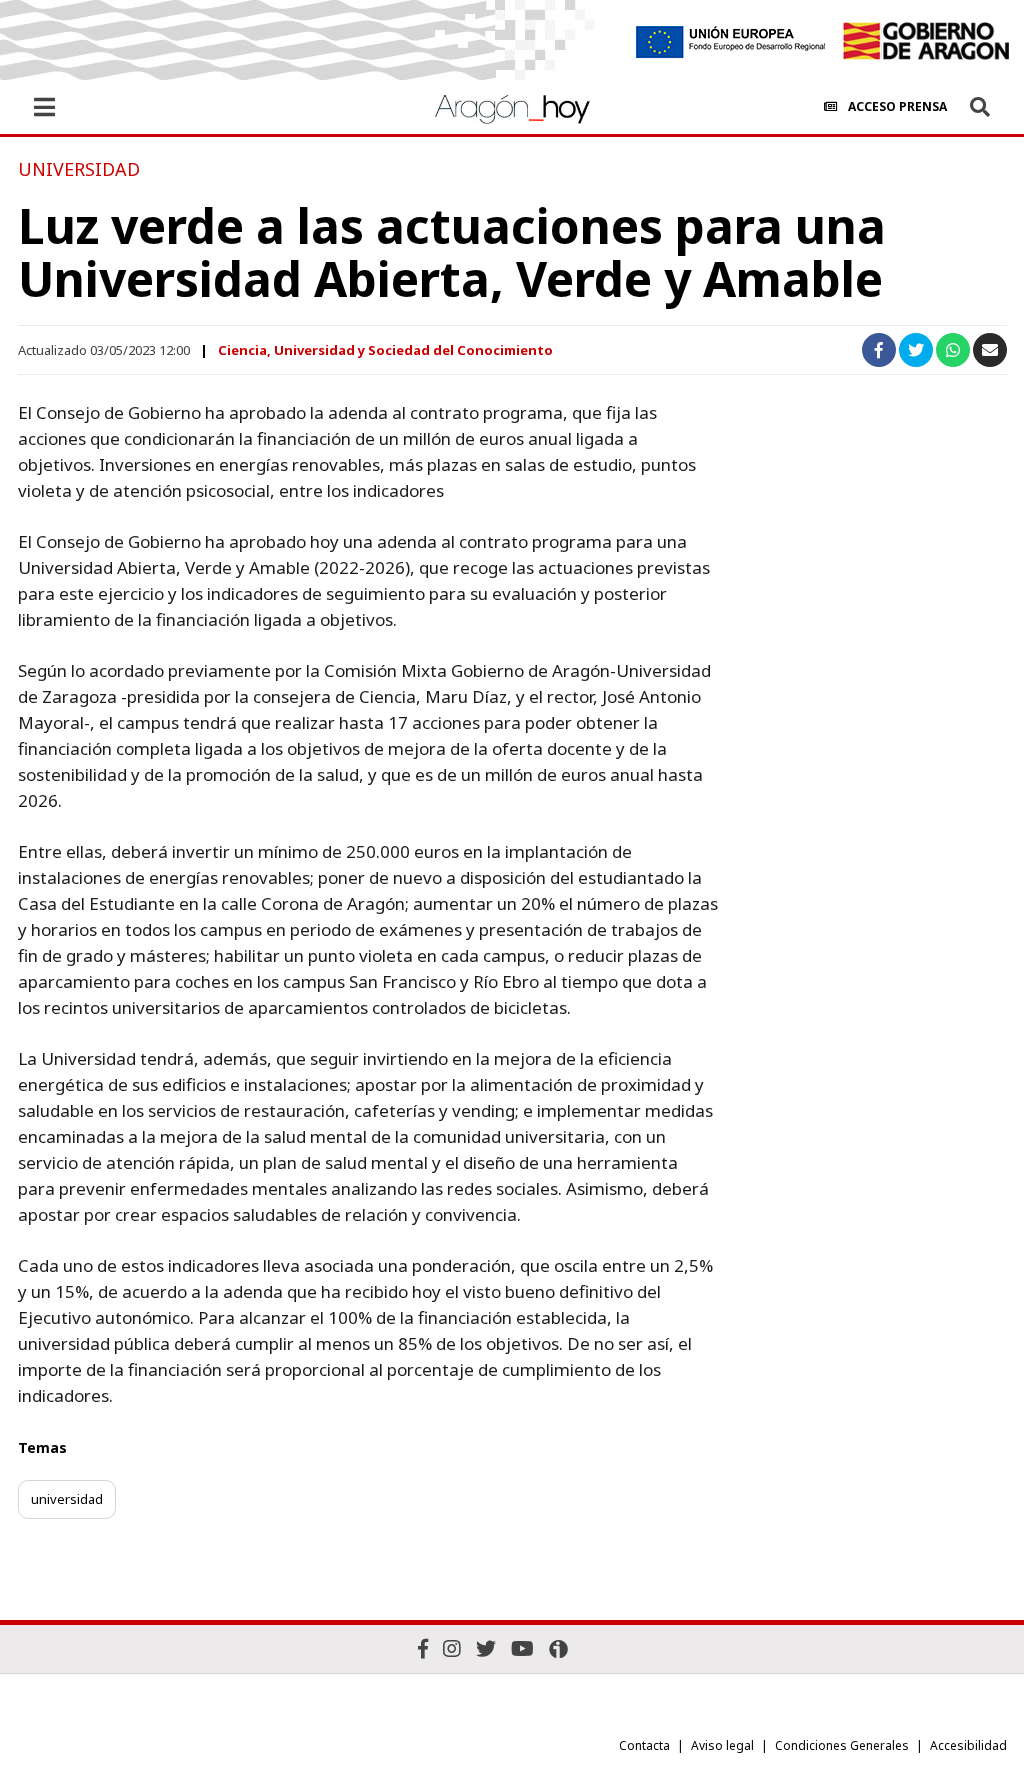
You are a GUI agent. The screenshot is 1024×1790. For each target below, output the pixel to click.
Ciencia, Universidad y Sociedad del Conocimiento (385, 350)
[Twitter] (486, 1648)
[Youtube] (522, 1648)
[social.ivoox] (558, 1649)
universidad (67, 1499)
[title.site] (925, 41)
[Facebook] (423, 1648)
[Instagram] (452, 1648)
